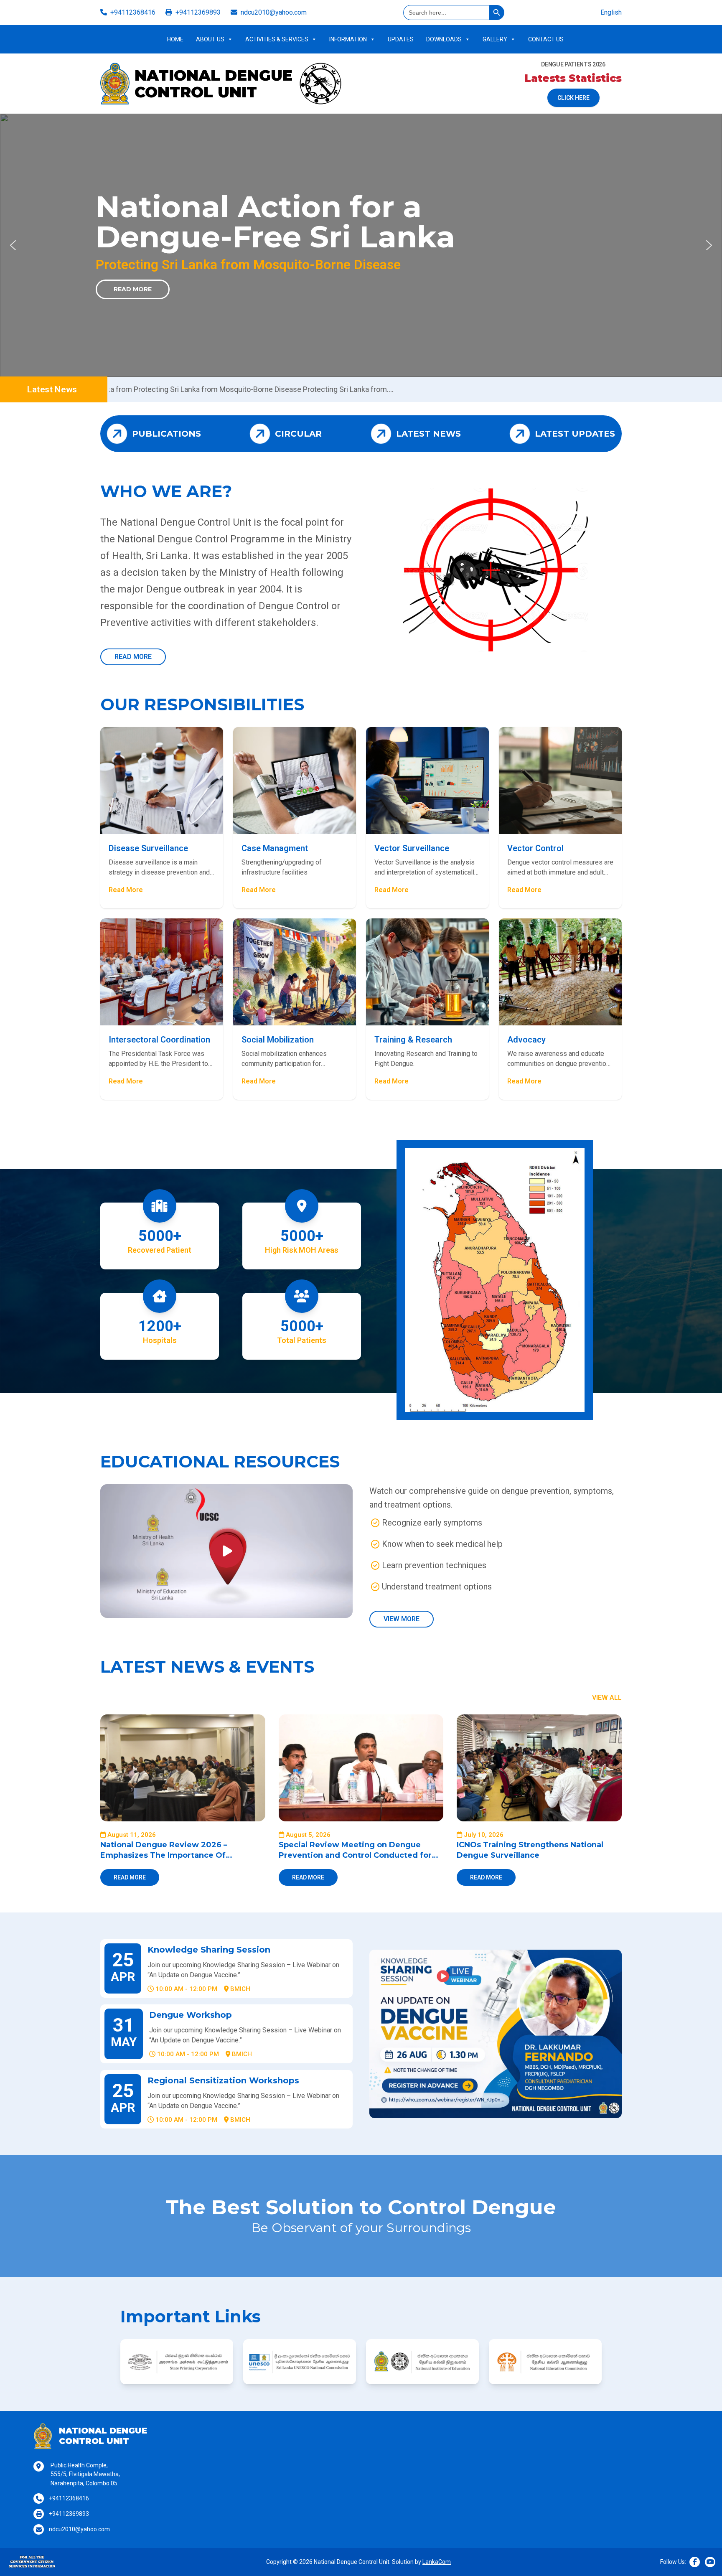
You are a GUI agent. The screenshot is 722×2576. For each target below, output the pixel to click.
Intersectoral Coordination (159, 1040)
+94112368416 (133, 12)
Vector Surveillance (412, 848)
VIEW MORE (402, 1619)
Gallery (495, 39)
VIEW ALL (607, 1697)
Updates (401, 39)
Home (175, 39)
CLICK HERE (573, 98)
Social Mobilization (278, 1040)
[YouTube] (710, 2562)
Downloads (444, 39)
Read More (258, 289)
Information (348, 39)
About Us (210, 39)
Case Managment (275, 848)
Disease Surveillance (148, 848)
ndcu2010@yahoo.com (274, 12)
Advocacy (526, 1040)
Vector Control (535, 848)
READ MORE (133, 657)
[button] (13, 245)
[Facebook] (695, 2562)
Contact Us (546, 39)
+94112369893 (198, 12)
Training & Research (413, 1040)
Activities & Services (277, 39)
